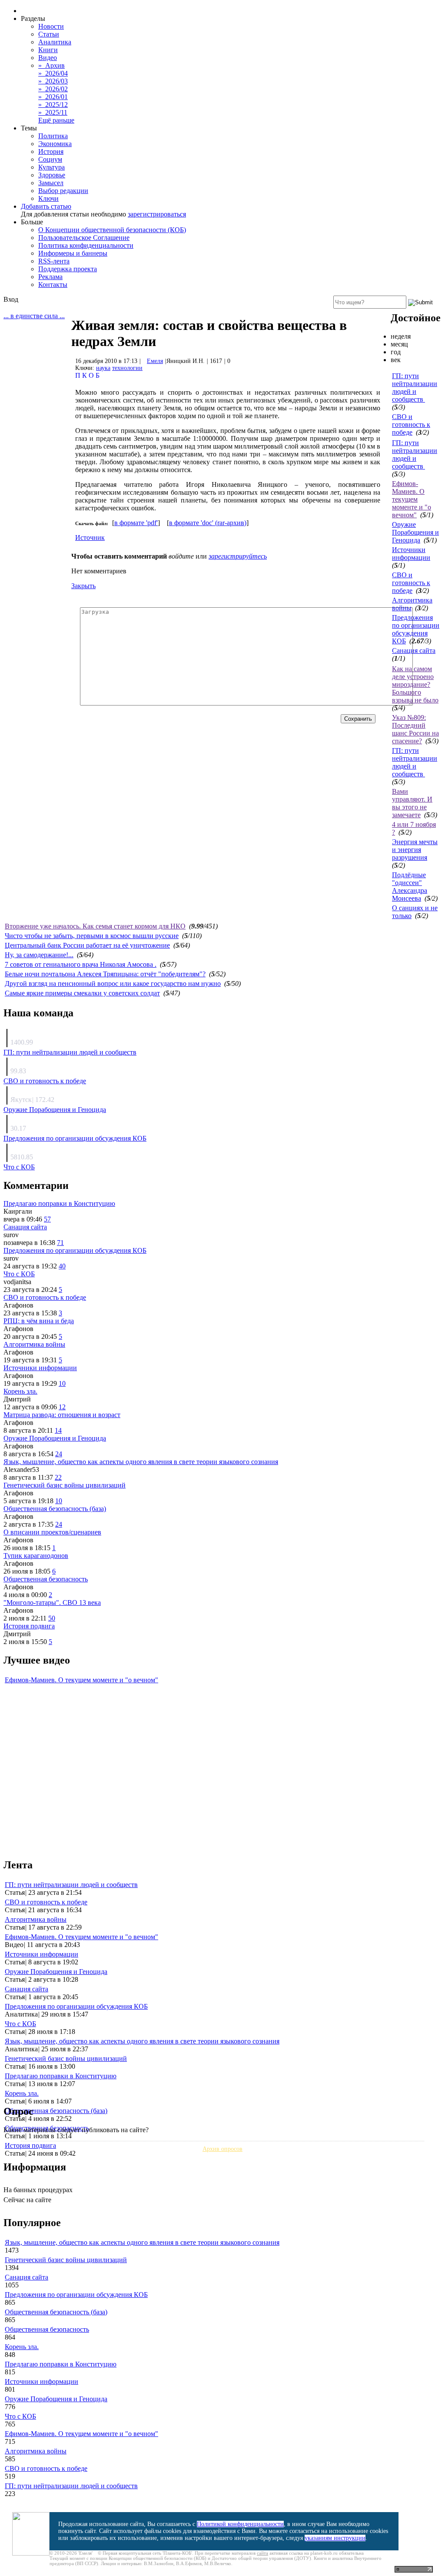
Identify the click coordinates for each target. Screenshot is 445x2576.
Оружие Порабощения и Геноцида (415, 532)
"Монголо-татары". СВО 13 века (52, 1603)
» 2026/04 (53, 73)
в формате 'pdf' (136, 523)
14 (58, 1430)
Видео (48, 58)
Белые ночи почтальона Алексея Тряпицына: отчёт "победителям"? (105, 974)
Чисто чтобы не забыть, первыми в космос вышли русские (92, 936)
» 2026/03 (53, 81)
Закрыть (83, 586)
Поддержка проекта (68, 269)
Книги (48, 50)
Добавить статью (46, 206)
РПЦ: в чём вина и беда (39, 1321)
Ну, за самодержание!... (39, 955)
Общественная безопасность (46, 1579)
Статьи (49, 34)
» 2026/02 (53, 89)
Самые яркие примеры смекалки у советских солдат (82, 993)
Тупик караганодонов (36, 1556)
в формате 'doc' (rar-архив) (208, 523)
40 (62, 1266)
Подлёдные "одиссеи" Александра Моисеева (410, 887)
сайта (262, 2553)
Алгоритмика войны (34, 1344)
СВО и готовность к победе (411, 424)
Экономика (55, 144)
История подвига (29, 1626)
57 (47, 1219)
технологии (127, 368)
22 (58, 1477)
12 (62, 1407)
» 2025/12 (53, 105)
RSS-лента (54, 261)
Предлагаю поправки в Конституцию (59, 1203)
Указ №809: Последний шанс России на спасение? (415, 729)
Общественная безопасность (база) (55, 1509)
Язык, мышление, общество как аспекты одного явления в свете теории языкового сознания (141, 1462)
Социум (50, 159)
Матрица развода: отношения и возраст (62, 1415)
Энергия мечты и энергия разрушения (415, 850)
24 (59, 1454)
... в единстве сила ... (34, 316)
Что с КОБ (19, 1167)
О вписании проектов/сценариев (52, 1532)
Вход (11, 299)
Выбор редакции (63, 191)
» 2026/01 (53, 97)
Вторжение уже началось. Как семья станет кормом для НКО (95, 926)
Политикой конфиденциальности (240, 2524)
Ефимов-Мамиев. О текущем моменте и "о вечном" (412, 499)
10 (62, 1383)
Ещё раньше (56, 120)
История (51, 151)
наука (103, 368)
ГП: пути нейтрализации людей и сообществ (415, 388)
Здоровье (52, 175)
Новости (51, 26)
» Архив (51, 65)
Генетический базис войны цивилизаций (65, 1485)
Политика (53, 136)
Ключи (48, 198)
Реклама (50, 277)
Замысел (51, 183)
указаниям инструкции (335, 2538)
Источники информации (411, 554)
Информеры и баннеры (73, 253)
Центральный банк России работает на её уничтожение (87, 945)
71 (60, 1243)
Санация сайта (414, 651)
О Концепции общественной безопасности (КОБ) (112, 230)
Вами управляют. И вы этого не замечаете (412, 803)
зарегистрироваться (157, 214)
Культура (51, 167)
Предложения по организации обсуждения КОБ (416, 629)
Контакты (53, 285)
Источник (90, 537)
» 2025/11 (53, 112)
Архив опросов (222, 2149)
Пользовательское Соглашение (84, 238)
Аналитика (55, 42)
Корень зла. (20, 1391)
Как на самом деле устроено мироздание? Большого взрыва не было (415, 684)
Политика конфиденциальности (86, 245)
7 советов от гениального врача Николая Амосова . (81, 964)
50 (52, 1618)
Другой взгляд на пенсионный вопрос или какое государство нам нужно (113, 983)
